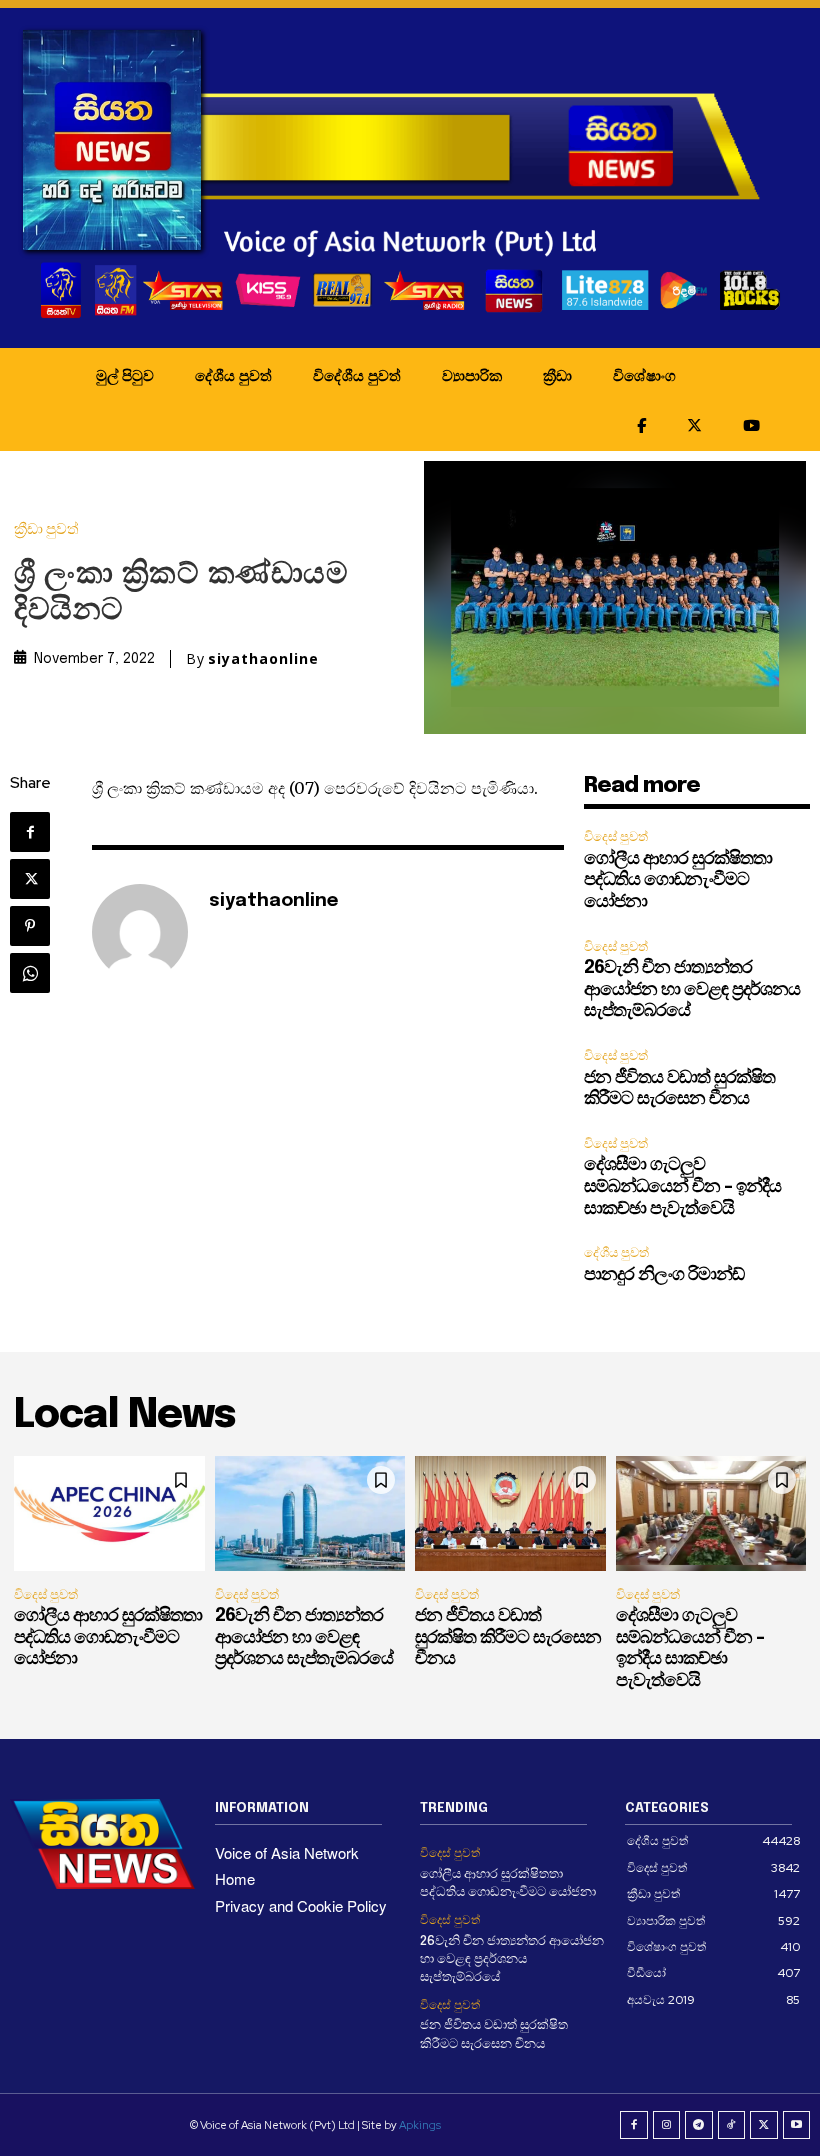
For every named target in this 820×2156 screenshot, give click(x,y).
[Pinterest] (30, 926)
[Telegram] (699, 2125)
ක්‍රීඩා (557, 375)
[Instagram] (667, 2125)
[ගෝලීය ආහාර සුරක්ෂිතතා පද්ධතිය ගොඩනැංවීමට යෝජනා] (109, 1513)
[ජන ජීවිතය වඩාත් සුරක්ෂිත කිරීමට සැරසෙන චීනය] (510, 1513)
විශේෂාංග (644, 375)
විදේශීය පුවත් (357, 375)
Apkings (420, 2125)
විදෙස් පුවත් (616, 836)
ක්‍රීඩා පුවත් (46, 529)
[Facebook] (30, 832)
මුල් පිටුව (125, 375)
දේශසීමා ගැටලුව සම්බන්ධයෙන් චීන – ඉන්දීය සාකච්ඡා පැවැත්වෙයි (682, 1186)
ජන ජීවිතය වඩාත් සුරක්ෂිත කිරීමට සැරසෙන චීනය (508, 1637)
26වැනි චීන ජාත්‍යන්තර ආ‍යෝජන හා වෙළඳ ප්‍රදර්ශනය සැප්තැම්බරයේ (692, 989)
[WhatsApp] (30, 973)
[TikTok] (732, 2125)
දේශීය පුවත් (233, 375)
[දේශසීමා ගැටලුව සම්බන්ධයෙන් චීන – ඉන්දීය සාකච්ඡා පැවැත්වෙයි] (711, 1513)
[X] (30, 879)
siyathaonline (263, 659)
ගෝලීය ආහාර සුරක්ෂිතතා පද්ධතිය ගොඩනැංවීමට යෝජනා (678, 880)
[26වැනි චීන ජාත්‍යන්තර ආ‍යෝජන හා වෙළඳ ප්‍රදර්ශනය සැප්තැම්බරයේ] (310, 1513)
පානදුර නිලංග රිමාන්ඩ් (664, 1275)
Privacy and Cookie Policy (301, 1905)
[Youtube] (797, 2125)
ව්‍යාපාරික (472, 375)
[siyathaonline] (140, 932)
